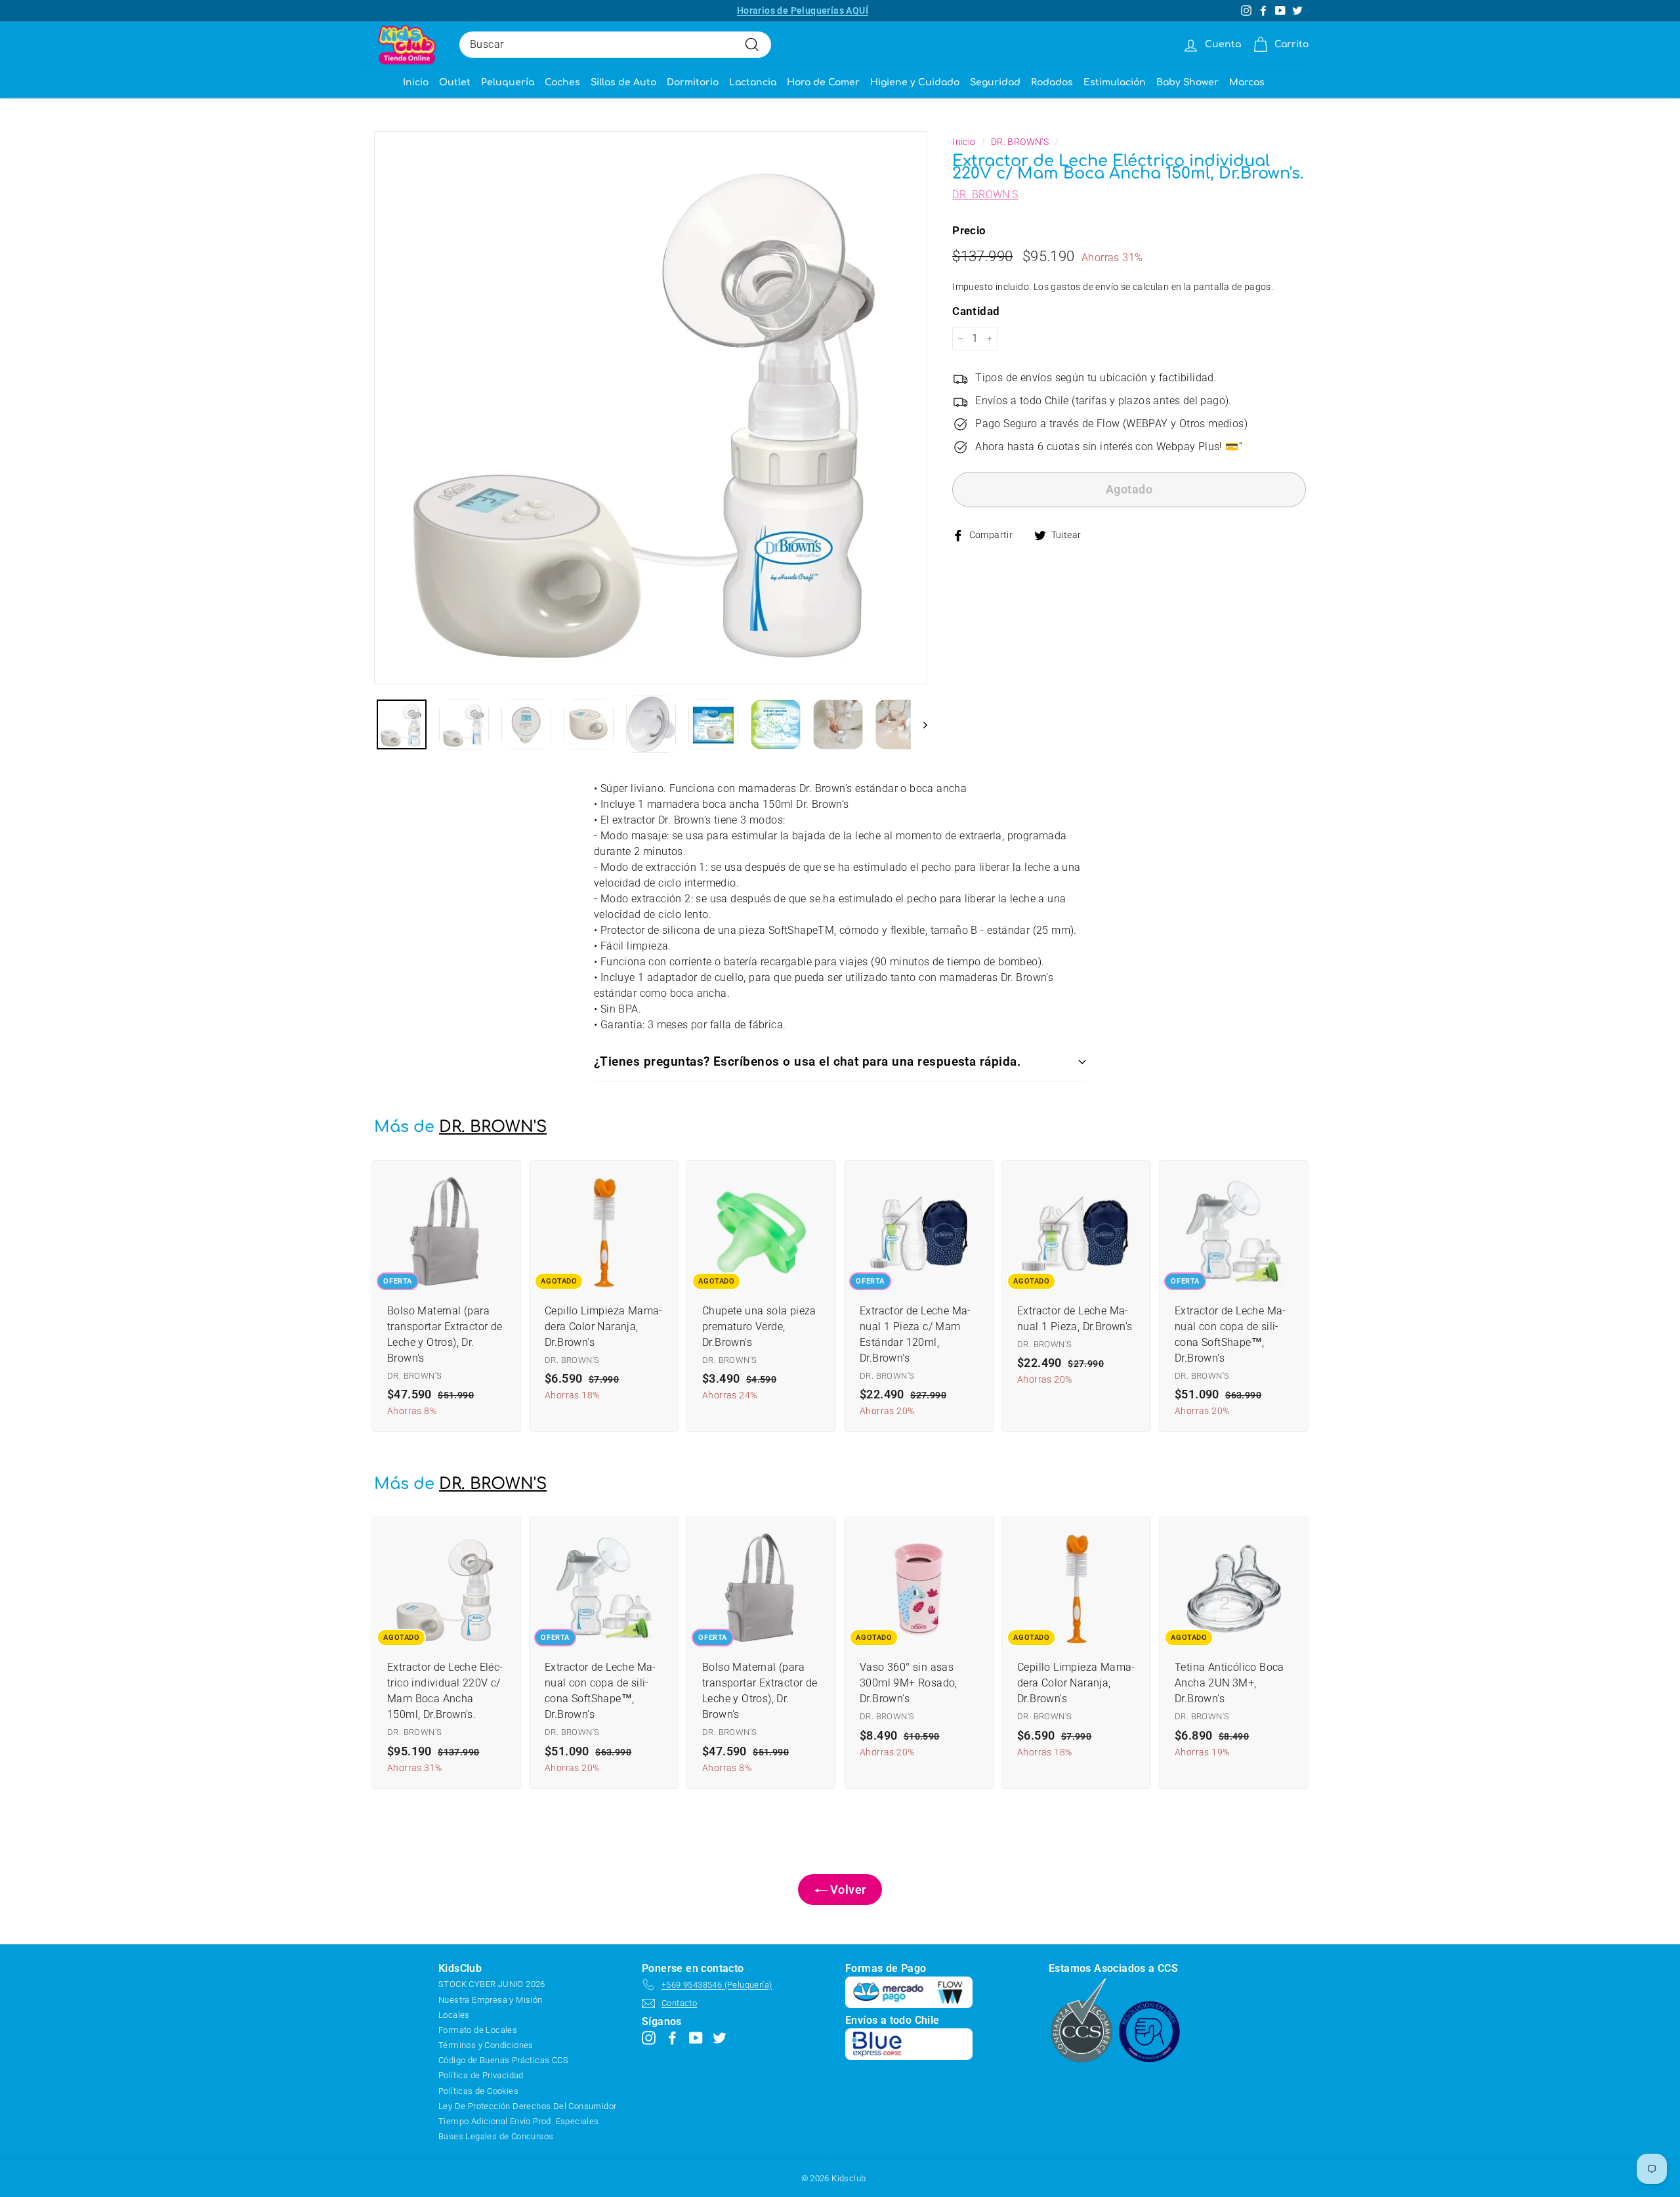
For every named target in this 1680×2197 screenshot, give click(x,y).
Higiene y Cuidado (915, 82)
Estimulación (1115, 82)
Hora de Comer (823, 82)
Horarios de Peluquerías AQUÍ (803, 10)
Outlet (455, 82)
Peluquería (508, 82)
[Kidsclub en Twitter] (720, 2037)
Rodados (1052, 82)
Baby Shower (1187, 82)
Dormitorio (693, 82)
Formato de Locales (478, 2030)
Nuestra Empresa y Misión (491, 2000)
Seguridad (995, 82)
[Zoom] (651, 408)
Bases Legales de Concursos (496, 2136)
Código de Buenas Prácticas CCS (503, 2060)
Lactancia (753, 82)
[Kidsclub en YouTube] (696, 2037)
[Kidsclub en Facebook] (672, 2037)
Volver (847, 1890)
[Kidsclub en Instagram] (649, 2037)
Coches (562, 82)
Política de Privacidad (481, 2075)
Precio (969, 230)
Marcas (1247, 82)
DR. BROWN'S (1020, 142)
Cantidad (976, 312)
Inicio (416, 82)
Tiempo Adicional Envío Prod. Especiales (519, 2121)
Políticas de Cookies (478, 2091)
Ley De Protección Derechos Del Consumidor (527, 2106)
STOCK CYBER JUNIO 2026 (492, 1984)
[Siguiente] (919, 724)
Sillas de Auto (623, 82)
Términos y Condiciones (486, 2045)
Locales (454, 2015)
